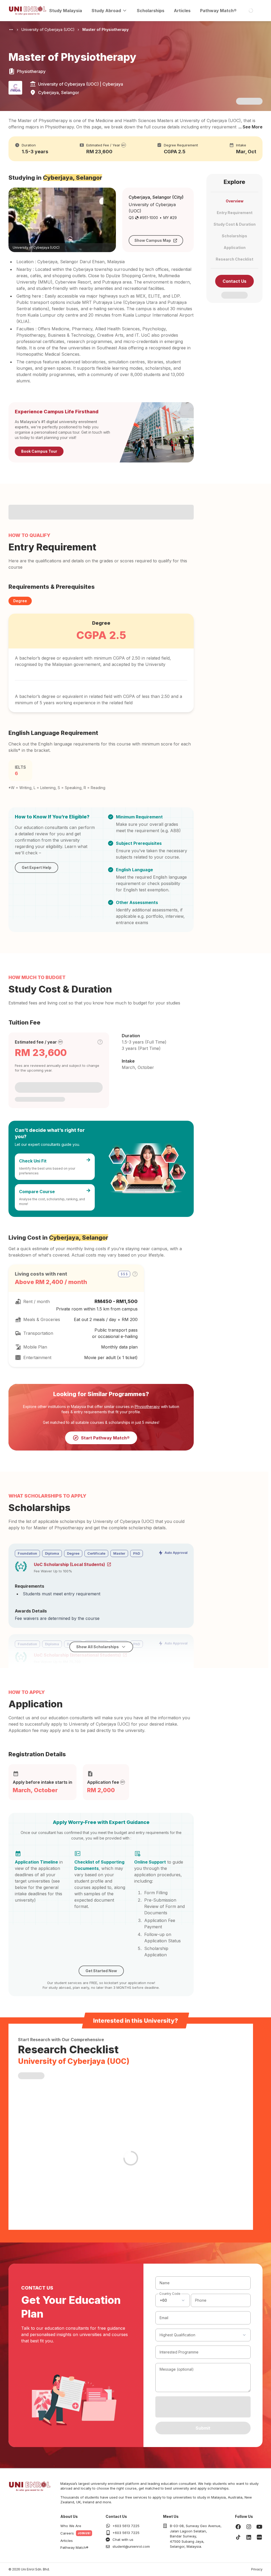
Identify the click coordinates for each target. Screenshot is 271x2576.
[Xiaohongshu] (259, 2537)
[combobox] (173, 2300)
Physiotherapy (147, 1407)
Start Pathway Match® (105, 1438)
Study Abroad (106, 11)
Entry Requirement (235, 213)
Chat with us (123, 2540)
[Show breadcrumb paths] (11, 30)
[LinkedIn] (249, 2537)
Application (235, 247)
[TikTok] (238, 2537)
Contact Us (234, 281)
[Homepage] (28, 11)
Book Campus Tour (39, 451)
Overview (235, 201)
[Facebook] (238, 2527)
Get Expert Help (37, 867)
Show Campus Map (153, 240)
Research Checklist (234, 259)
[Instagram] (249, 2527)
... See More (250, 127)
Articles (182, 11)
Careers (67, 2533)
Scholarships (151, 11)
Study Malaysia (66, 11)
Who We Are (71, 2526)
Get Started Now (101, 1971)
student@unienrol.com (131, 2546)
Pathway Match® (218, 11)
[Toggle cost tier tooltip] (100, 1042)
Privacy (257, 2569)
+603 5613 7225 (126, 2526)
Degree (20, 601)
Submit (203, 2428)
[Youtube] (259, 2527)
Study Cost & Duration (235, 224)
